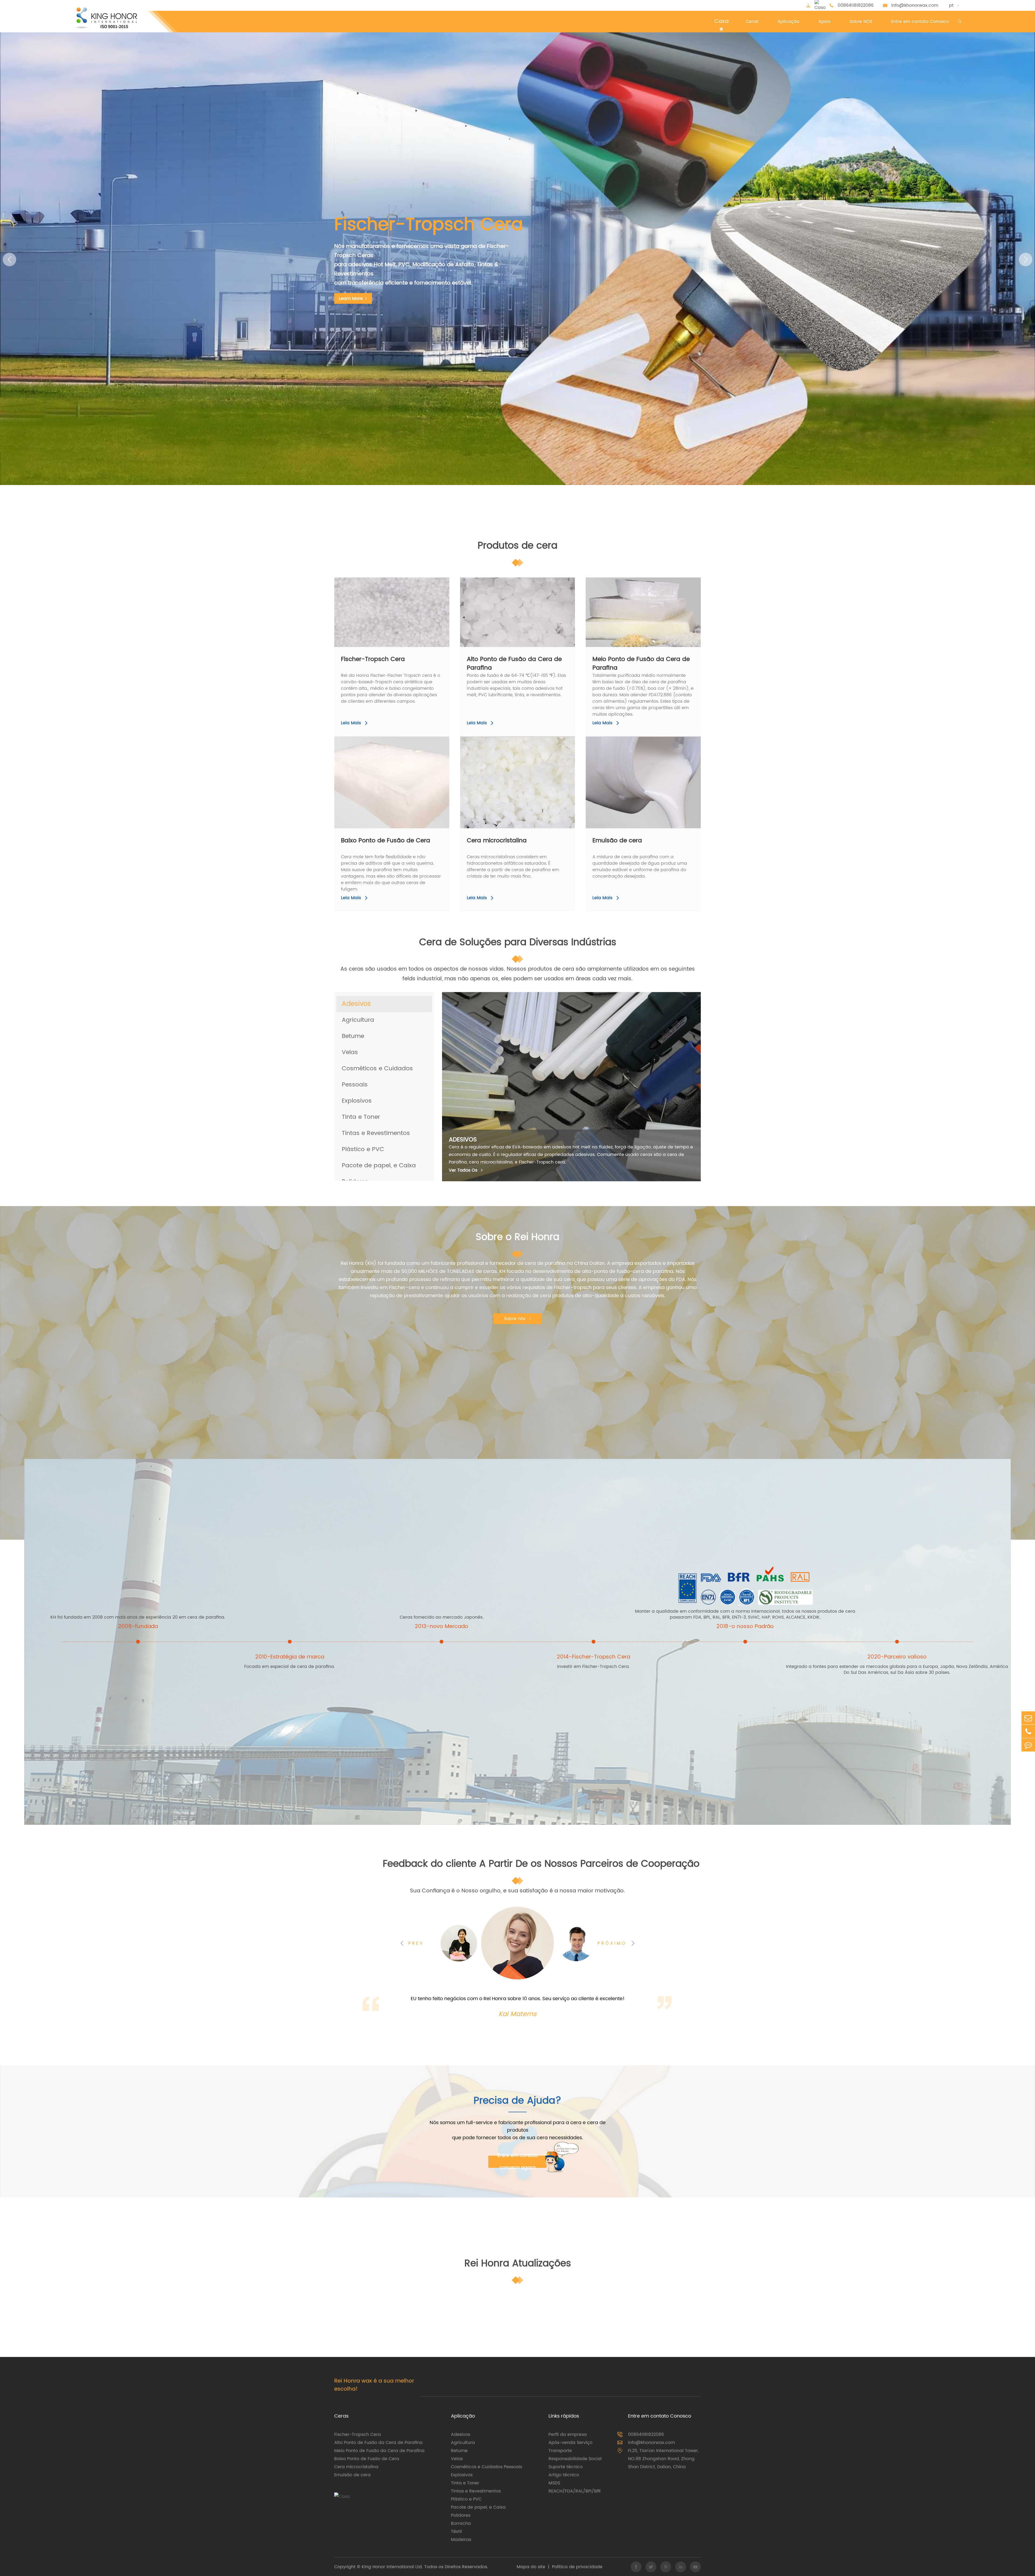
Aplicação (463, 2416)
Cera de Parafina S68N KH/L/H (529, 621)
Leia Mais (355, 723)
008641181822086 (856, 5)
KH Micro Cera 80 (520, 782)
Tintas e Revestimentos (476, 2491)
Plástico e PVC (466, 2499)
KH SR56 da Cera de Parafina (655, 626)
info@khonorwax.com (915, 5)
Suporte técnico (566, 2467)
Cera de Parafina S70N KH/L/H (529, 612)
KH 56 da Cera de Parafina (652, 589)
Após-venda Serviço (570, 2443)
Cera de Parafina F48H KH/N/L (403, 773)
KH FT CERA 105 (403, 598)
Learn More (353, 289)
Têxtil (456, 2532)
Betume (459, 2451)
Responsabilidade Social (575, 2459)
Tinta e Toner (465, 2483)
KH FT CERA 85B (403, 626)
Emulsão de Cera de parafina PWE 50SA (655, 791)
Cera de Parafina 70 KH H (524, 603)
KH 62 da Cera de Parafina (652, 617)
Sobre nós (518, 1319)
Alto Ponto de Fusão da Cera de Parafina (514, 664)
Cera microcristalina (497, 841)
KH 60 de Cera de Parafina (652, 608)
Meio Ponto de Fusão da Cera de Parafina (641, 664)
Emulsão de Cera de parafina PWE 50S (653, 782)
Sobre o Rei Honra (517, 1238)
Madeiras (461, 2540)
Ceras (341, 2416)
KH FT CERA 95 (402, 617)
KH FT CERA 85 (402, 635)
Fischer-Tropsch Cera (373, 660)
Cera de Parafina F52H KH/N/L (403, 782)
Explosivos (462, 2475)
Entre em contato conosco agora (518, 2162)
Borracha (461, 2523)
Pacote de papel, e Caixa (478, 2507)
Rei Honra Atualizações (518, 2264)
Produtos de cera (517, 546)
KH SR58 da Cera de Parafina (655, 635)
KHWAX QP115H (402, 589)
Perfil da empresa (568, 2435)
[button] (9, 259)
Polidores (461, 2515)
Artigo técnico (564, 2475)
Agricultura (463, 2443)
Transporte (560, 2451)
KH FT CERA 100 (403, 608)
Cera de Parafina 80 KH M (529, 773)
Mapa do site (531, 2567)
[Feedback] (1028, 1745)
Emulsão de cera (617, 841)
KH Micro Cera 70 (520, 791)
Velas (457, 2459)
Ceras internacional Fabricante (470, 234)
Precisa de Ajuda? (517, 2102)
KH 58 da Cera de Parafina (652, 598)
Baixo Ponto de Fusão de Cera (386, 841)
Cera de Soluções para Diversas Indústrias (518, 943)
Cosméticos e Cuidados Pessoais (487, 2467)
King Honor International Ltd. (392, 2567)
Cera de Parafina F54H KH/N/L (403, 791)
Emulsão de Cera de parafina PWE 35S (653, 773)
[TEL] (1028, 1731)
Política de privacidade (577, 2567)
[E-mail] (1028, 1718)
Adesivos (460, 2435)
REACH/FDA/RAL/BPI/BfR (575, 2491)
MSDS (554, 2483)
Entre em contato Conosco (660, 2416)
